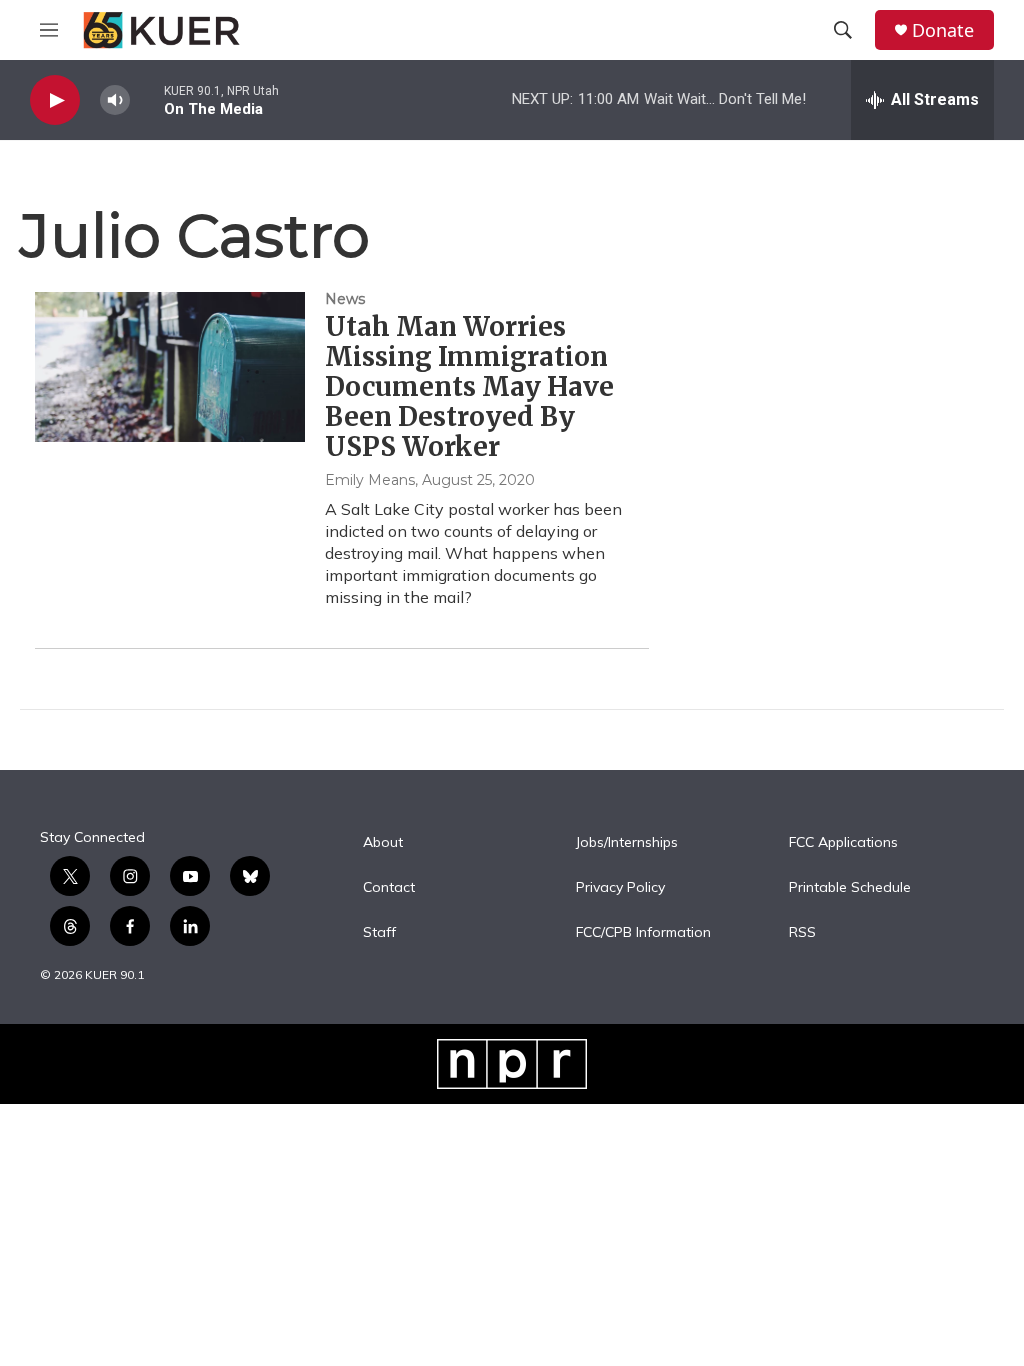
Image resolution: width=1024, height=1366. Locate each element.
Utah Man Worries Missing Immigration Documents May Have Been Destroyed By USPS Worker (469, 387)
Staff (379, 933)
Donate (943, 30)
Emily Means (370, 480)
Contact (389, 888)
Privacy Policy (620, 888)
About (383, 843)
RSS (802, 933)
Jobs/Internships (627, 843)
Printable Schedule (850, 888)
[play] (55, 100)
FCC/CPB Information (643, 933)
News (345, 299)
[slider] (147, 99)
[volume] (115, 100)
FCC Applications (843, 843)
